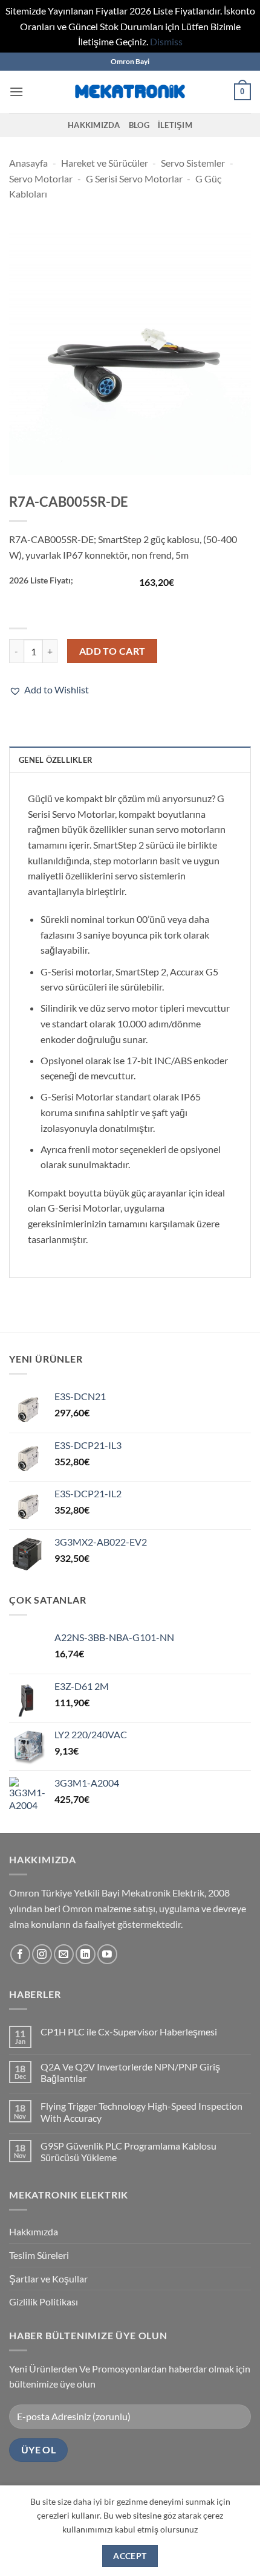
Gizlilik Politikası (44, 2301)
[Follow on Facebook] (20, 1954)
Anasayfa (28, 163)
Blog (139, 125)
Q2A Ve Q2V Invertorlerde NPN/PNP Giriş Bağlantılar (130, 2072)
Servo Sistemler (193, 163)
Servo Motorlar (41, 178)
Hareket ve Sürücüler (105, 163)
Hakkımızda (94, 125)
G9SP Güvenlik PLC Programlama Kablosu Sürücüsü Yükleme (128, 2151)
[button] (16, 92)
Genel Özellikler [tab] (56, 760)
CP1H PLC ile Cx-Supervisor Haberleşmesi (129, 2032)
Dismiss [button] (166, 41)
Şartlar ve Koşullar (48, 2279)
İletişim (175, 125)
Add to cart (112, 651)
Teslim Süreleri (39, 2255)
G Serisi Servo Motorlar (134, 178)
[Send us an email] (64, 1954)
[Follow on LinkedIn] (86, 1954)
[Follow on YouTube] (107, 1954)
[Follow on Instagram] (42, 1954)
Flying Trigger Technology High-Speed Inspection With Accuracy (141, 2112)
